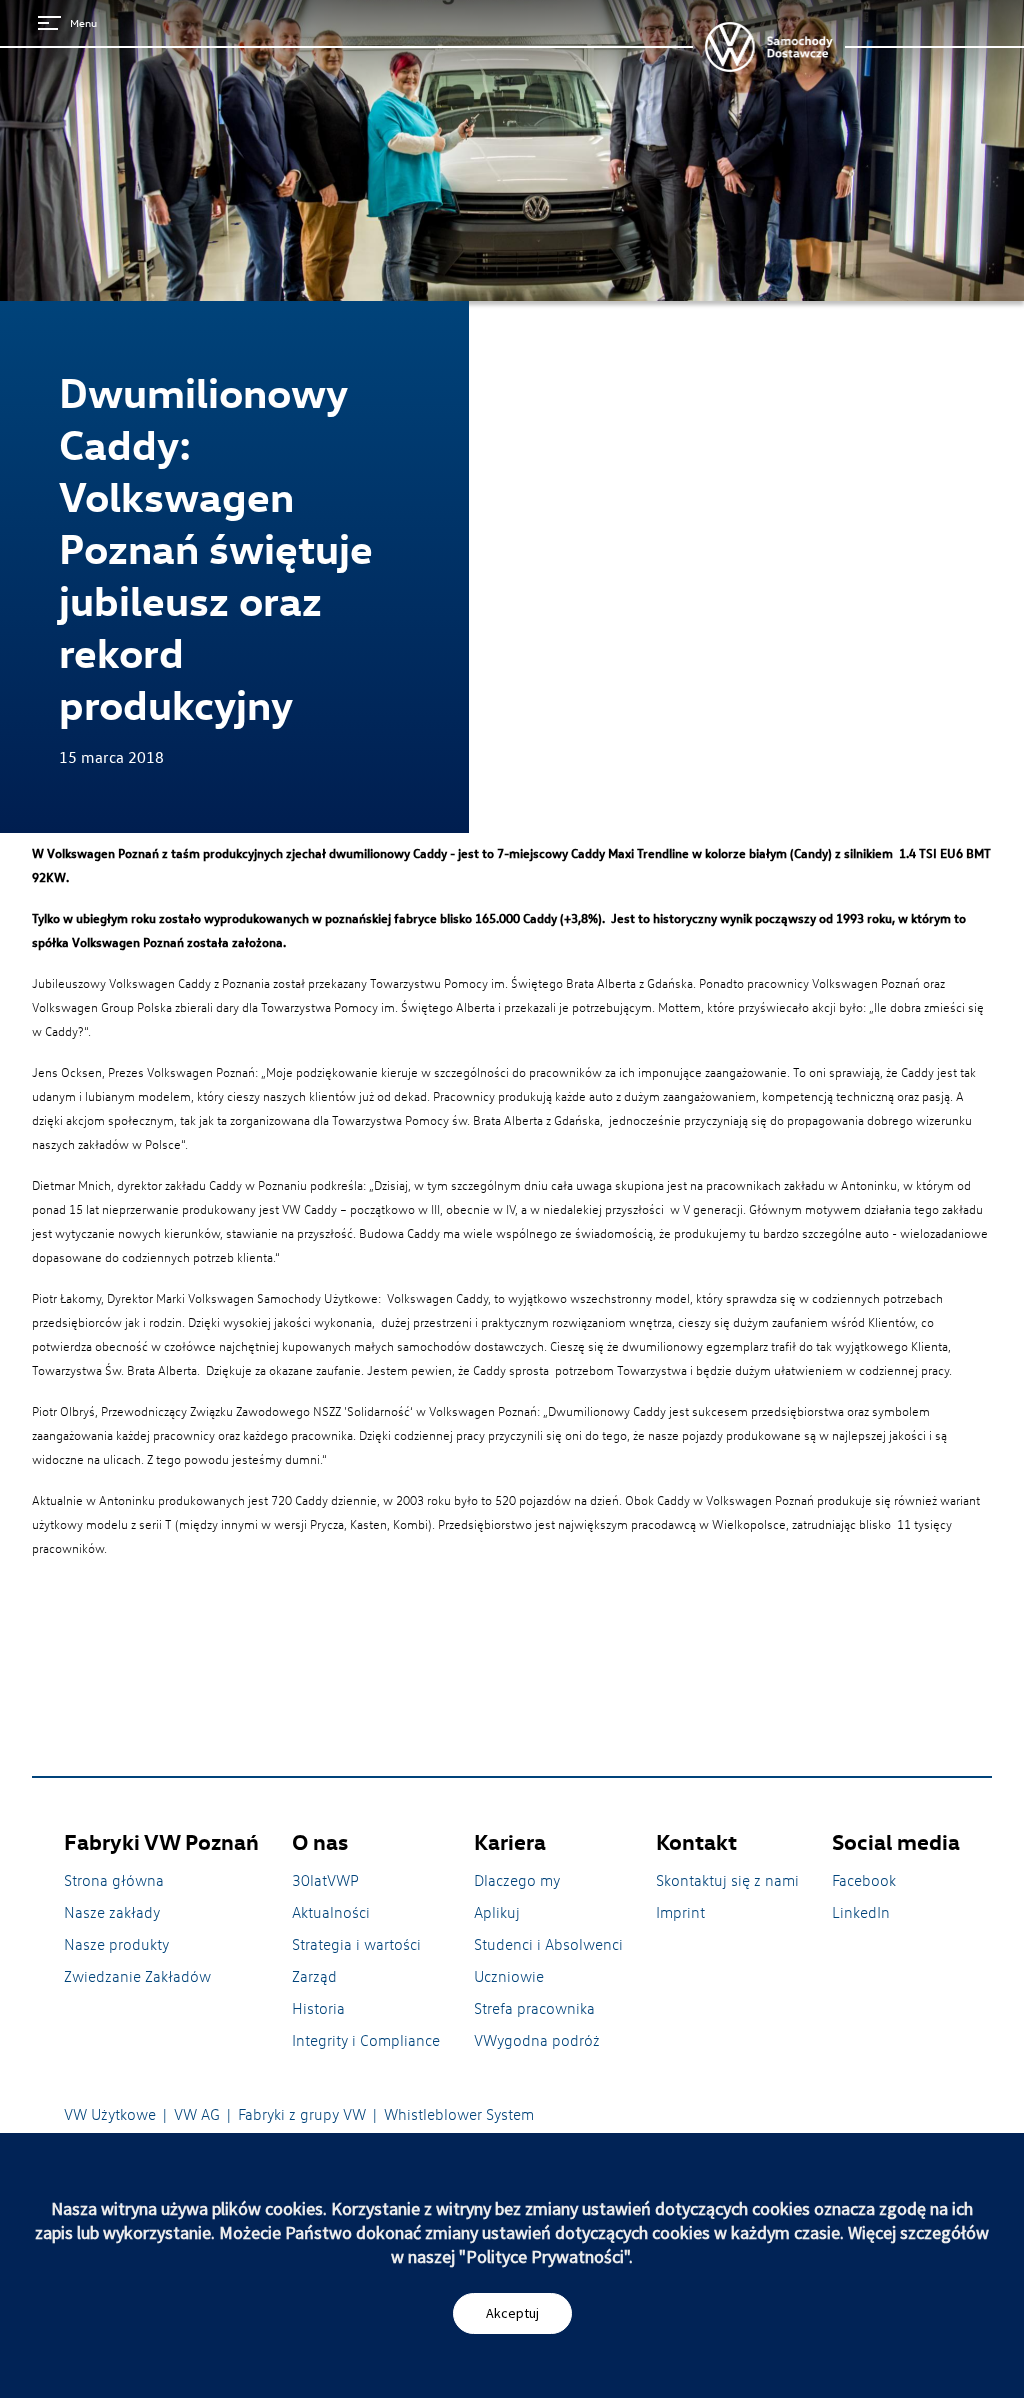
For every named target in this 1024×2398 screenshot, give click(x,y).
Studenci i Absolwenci (548, 1944)
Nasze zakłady (112, 1912)
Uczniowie (509, 1976)
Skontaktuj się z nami (727, 1880)
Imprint (680, 1912)
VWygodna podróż (537, 2040)
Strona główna (114, 1880)
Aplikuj (497, 1912)
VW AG (197, 2114)
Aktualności (331, 1912)
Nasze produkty (116, 1944)
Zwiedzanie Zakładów (137, 1976)
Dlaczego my (517, 1880)
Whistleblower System (459, 2114)
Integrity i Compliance (366, 2040)
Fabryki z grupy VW (302, 2114)
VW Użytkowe (110, 2114)
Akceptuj (512, 2313)
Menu (83, 22)
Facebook (864, 1880)
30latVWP (325, 1880)
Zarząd (314, 1976)
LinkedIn (861, 1912)
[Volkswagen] (769, 47)
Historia (318, 2008)
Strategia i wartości (356, 1944)
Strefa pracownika (534, 2008)
